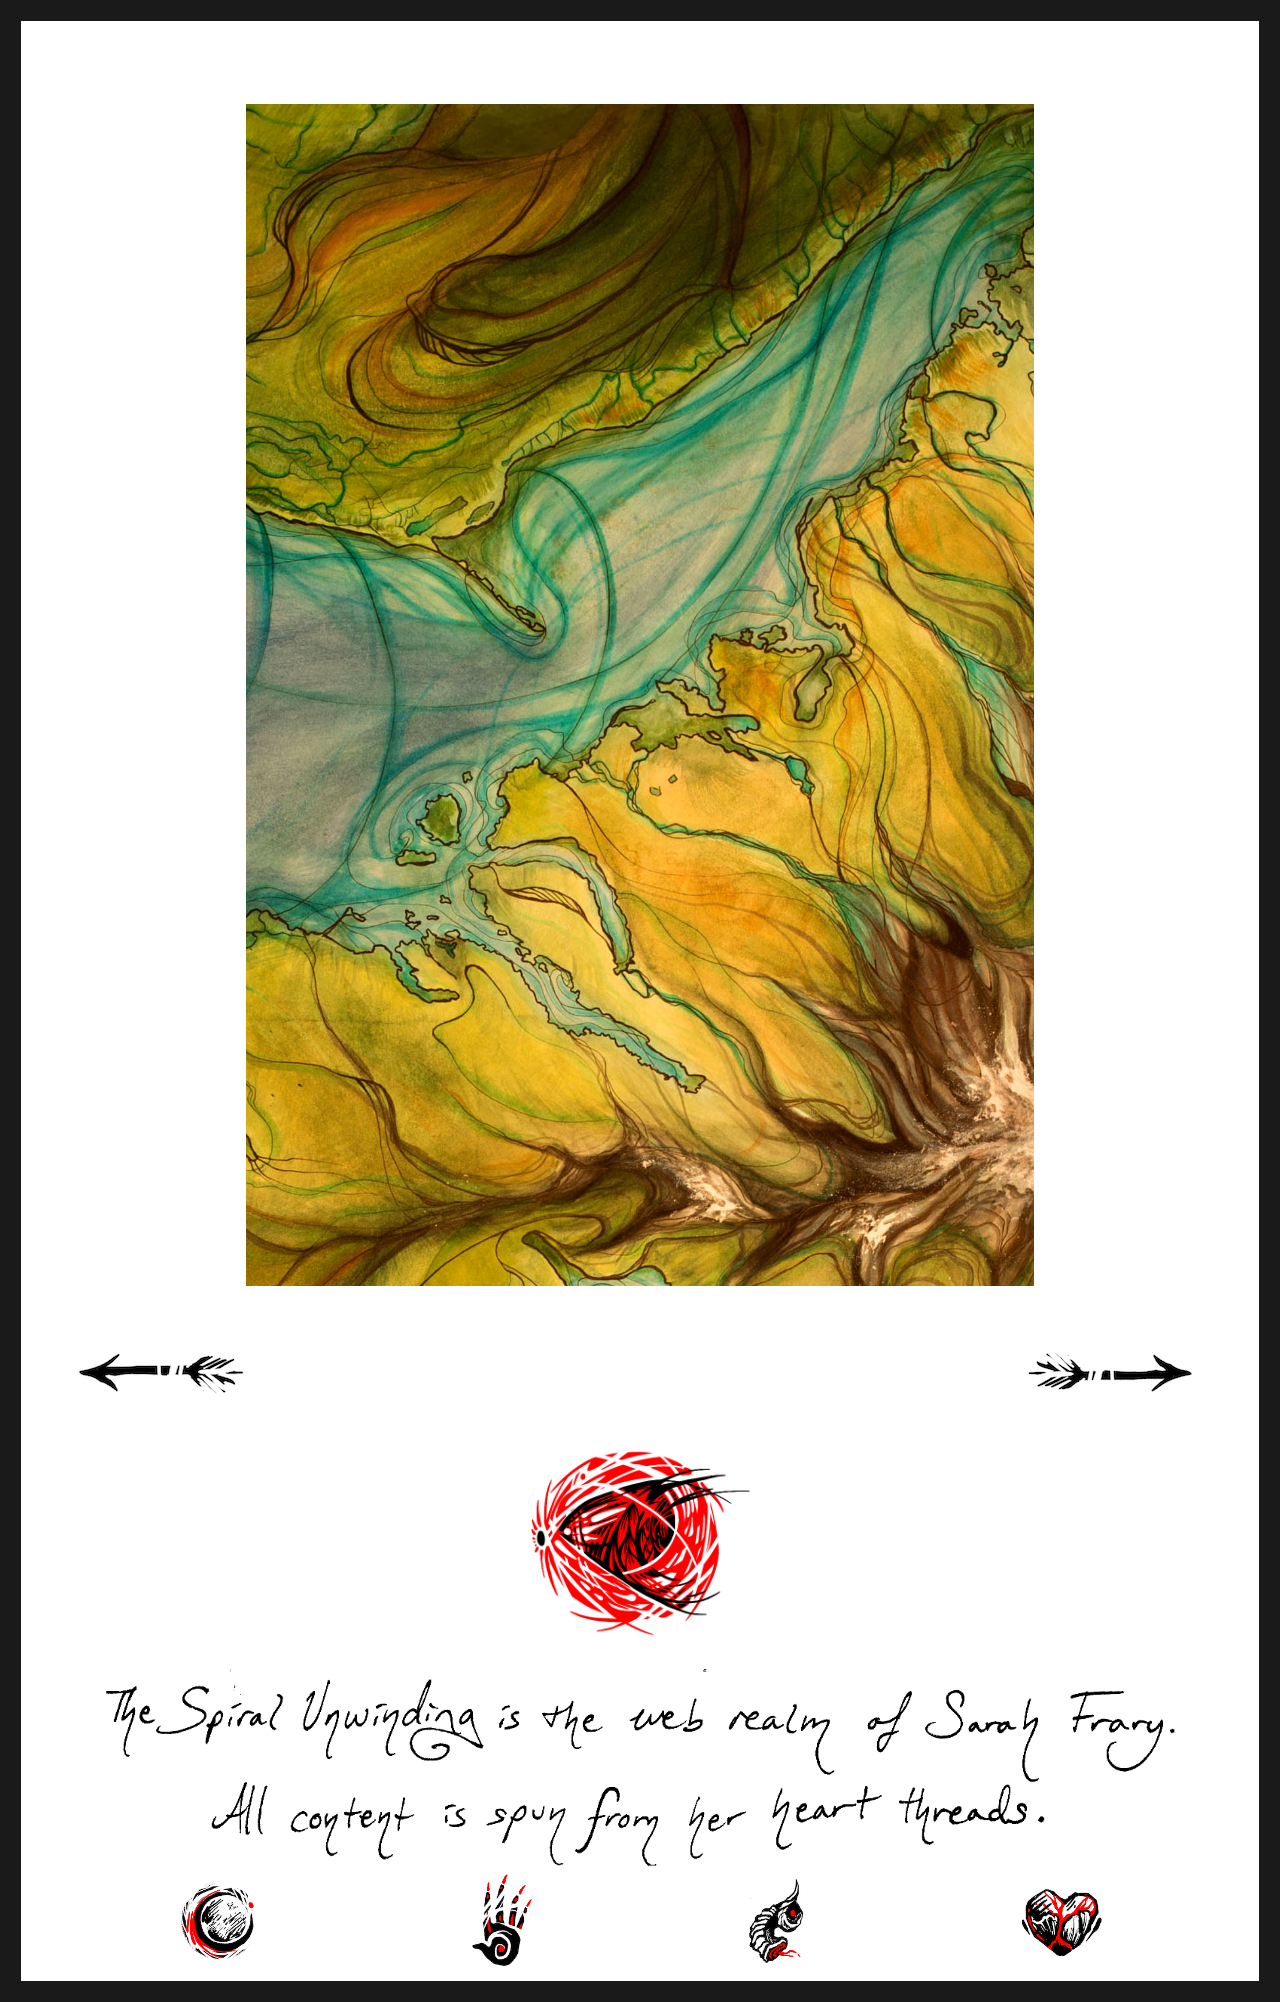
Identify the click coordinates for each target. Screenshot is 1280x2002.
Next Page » (1133, 1395)
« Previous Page (187, 1395)
